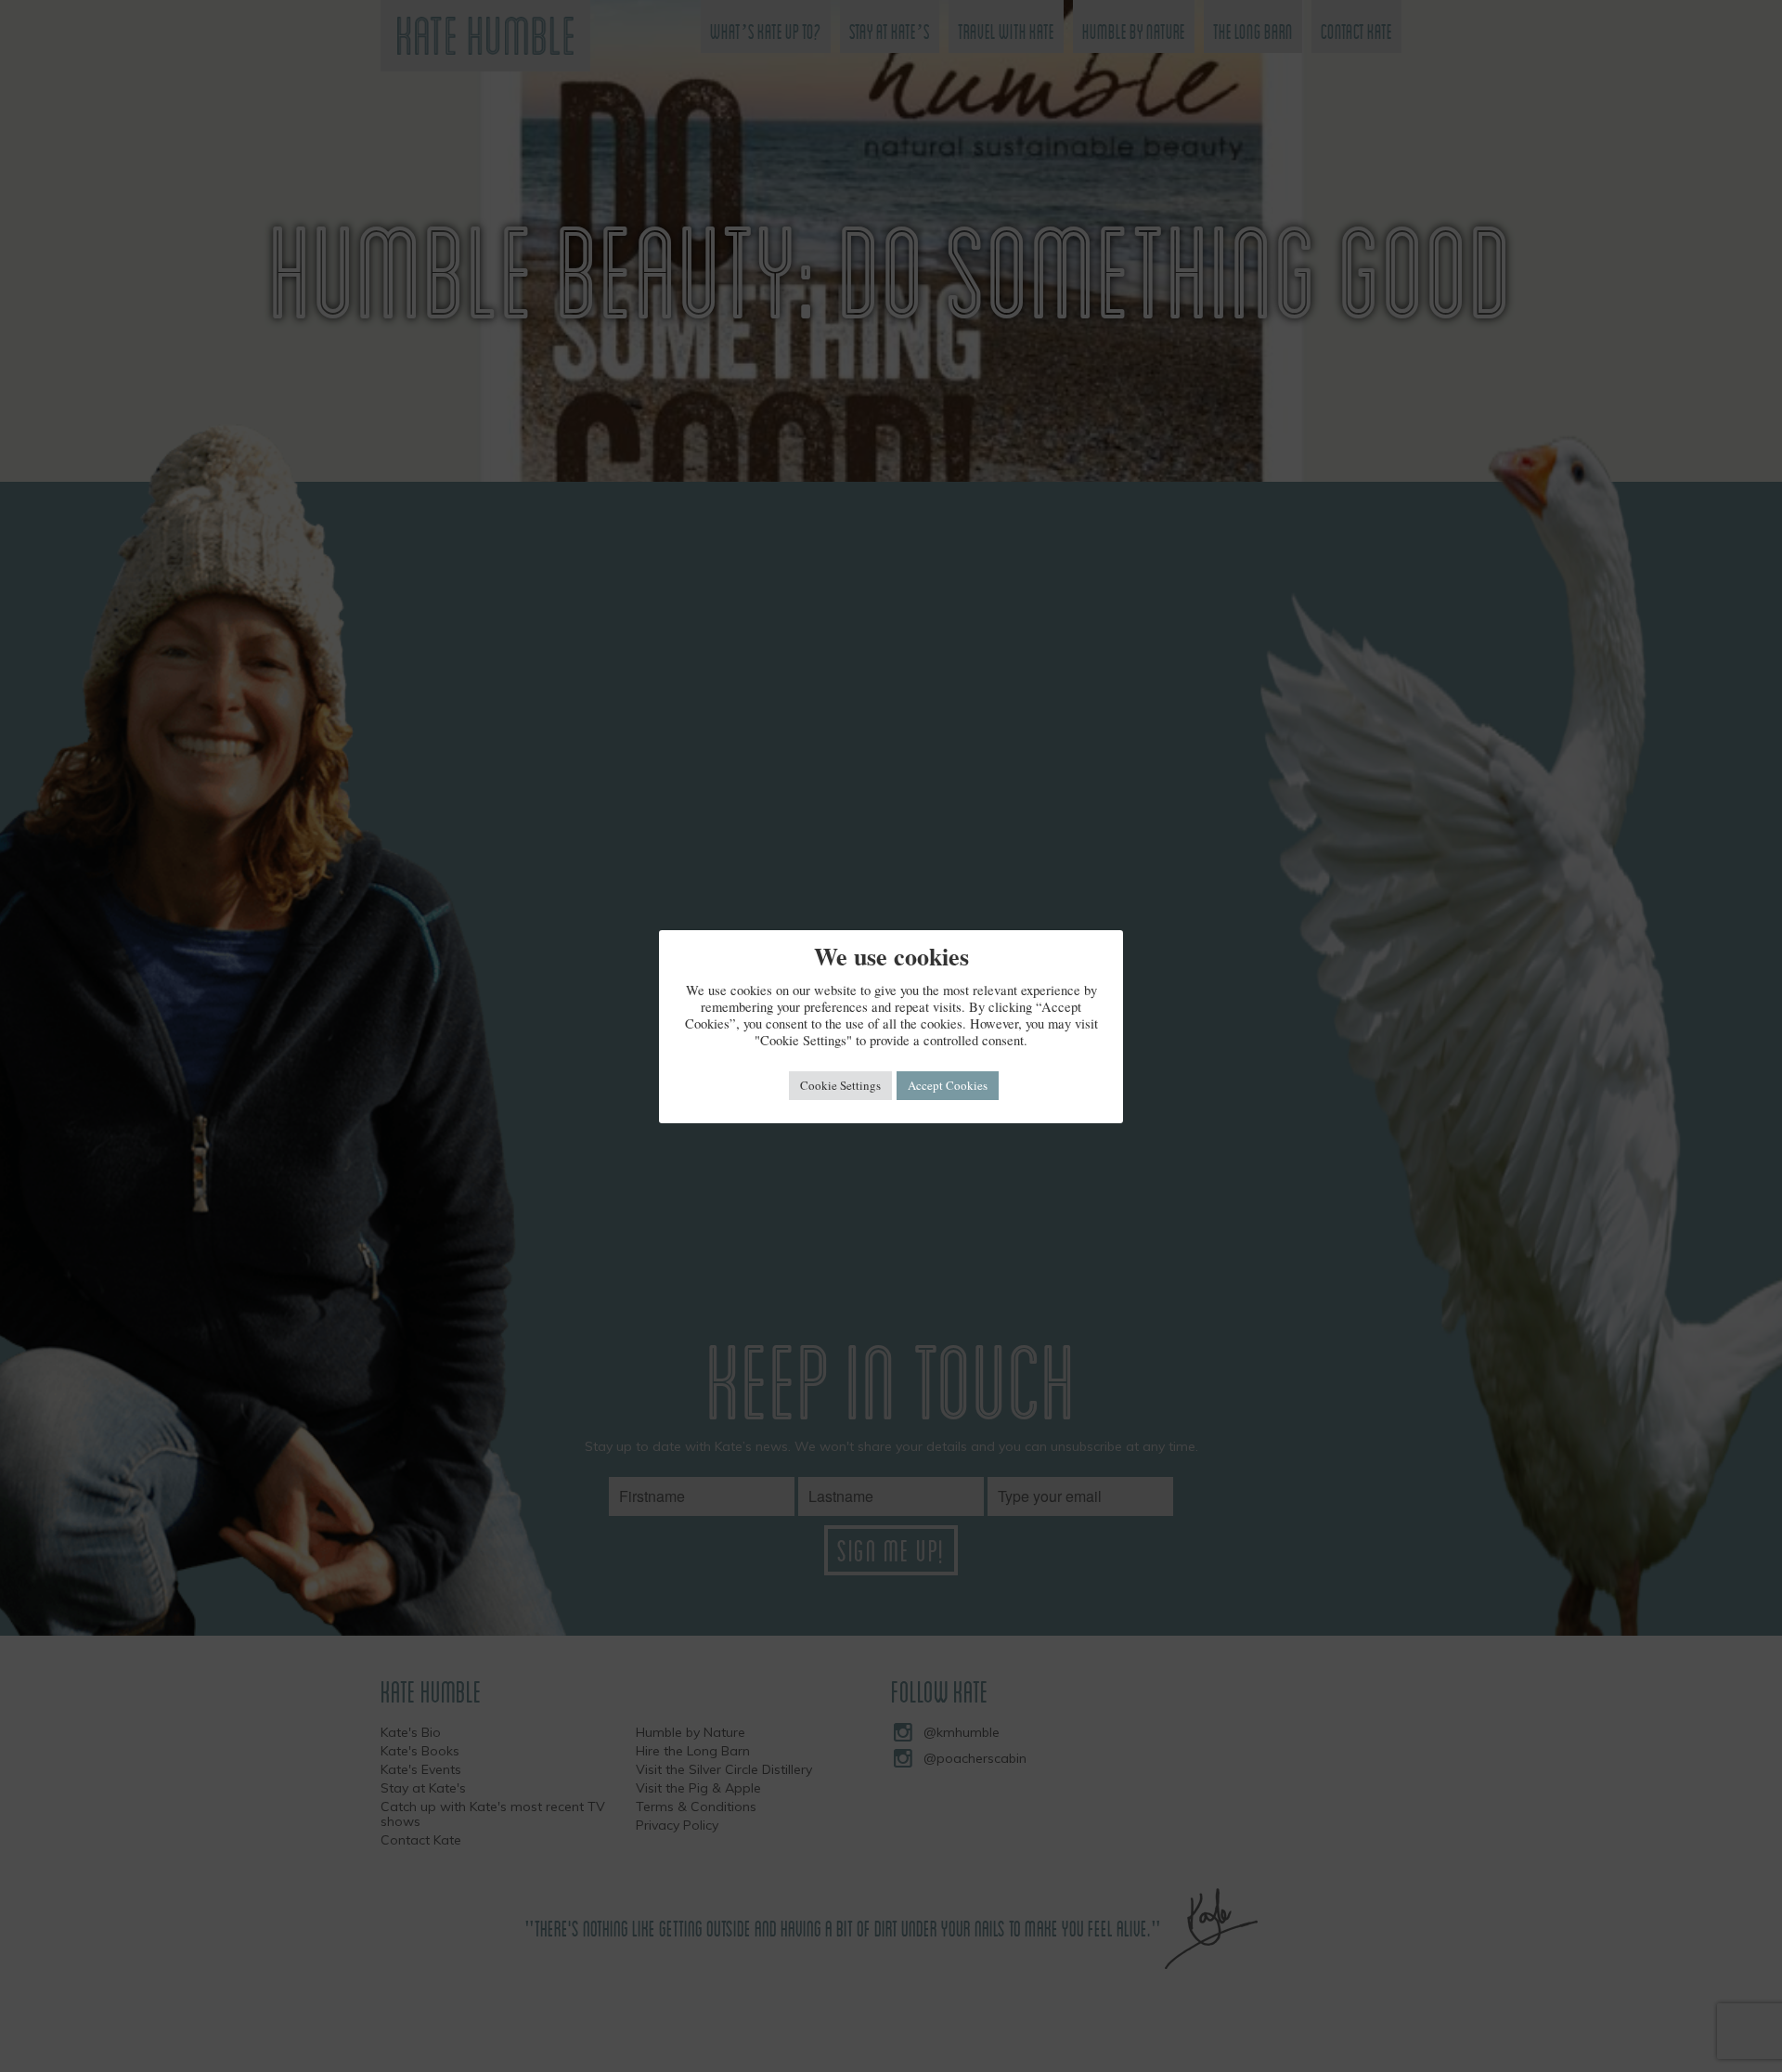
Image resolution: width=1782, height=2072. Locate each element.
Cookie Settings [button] (840, 1085)
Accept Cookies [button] (948, 1085)
